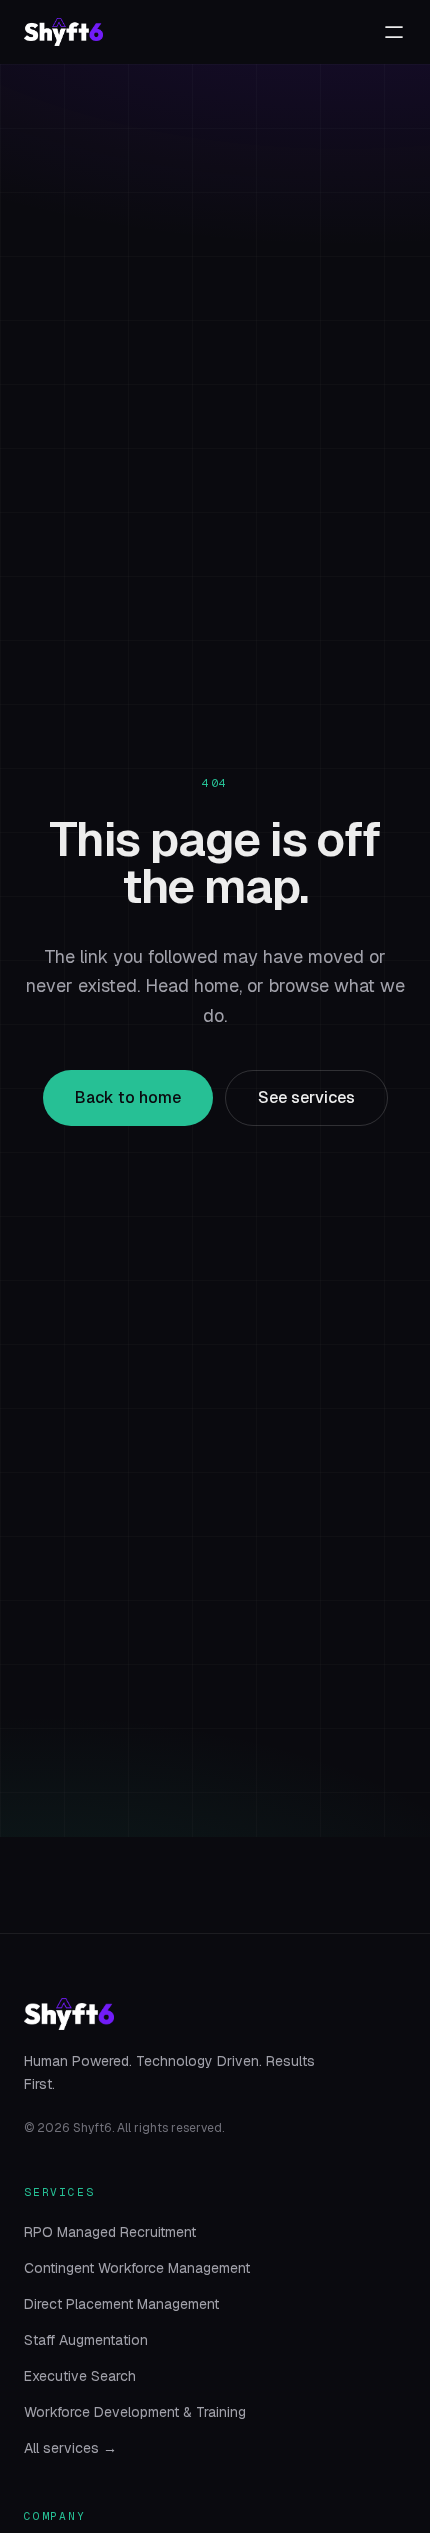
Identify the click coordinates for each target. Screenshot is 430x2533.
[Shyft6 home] (63, 32)
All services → (70, 2448)
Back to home (128, 1097)
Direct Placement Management (121, 2304)
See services (306, 1097)
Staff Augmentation (86, 2340)
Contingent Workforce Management (137, 2268)
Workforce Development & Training (135, 2412)
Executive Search (80, 2376)
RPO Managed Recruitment (110, 2232)
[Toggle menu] (394, 32)
